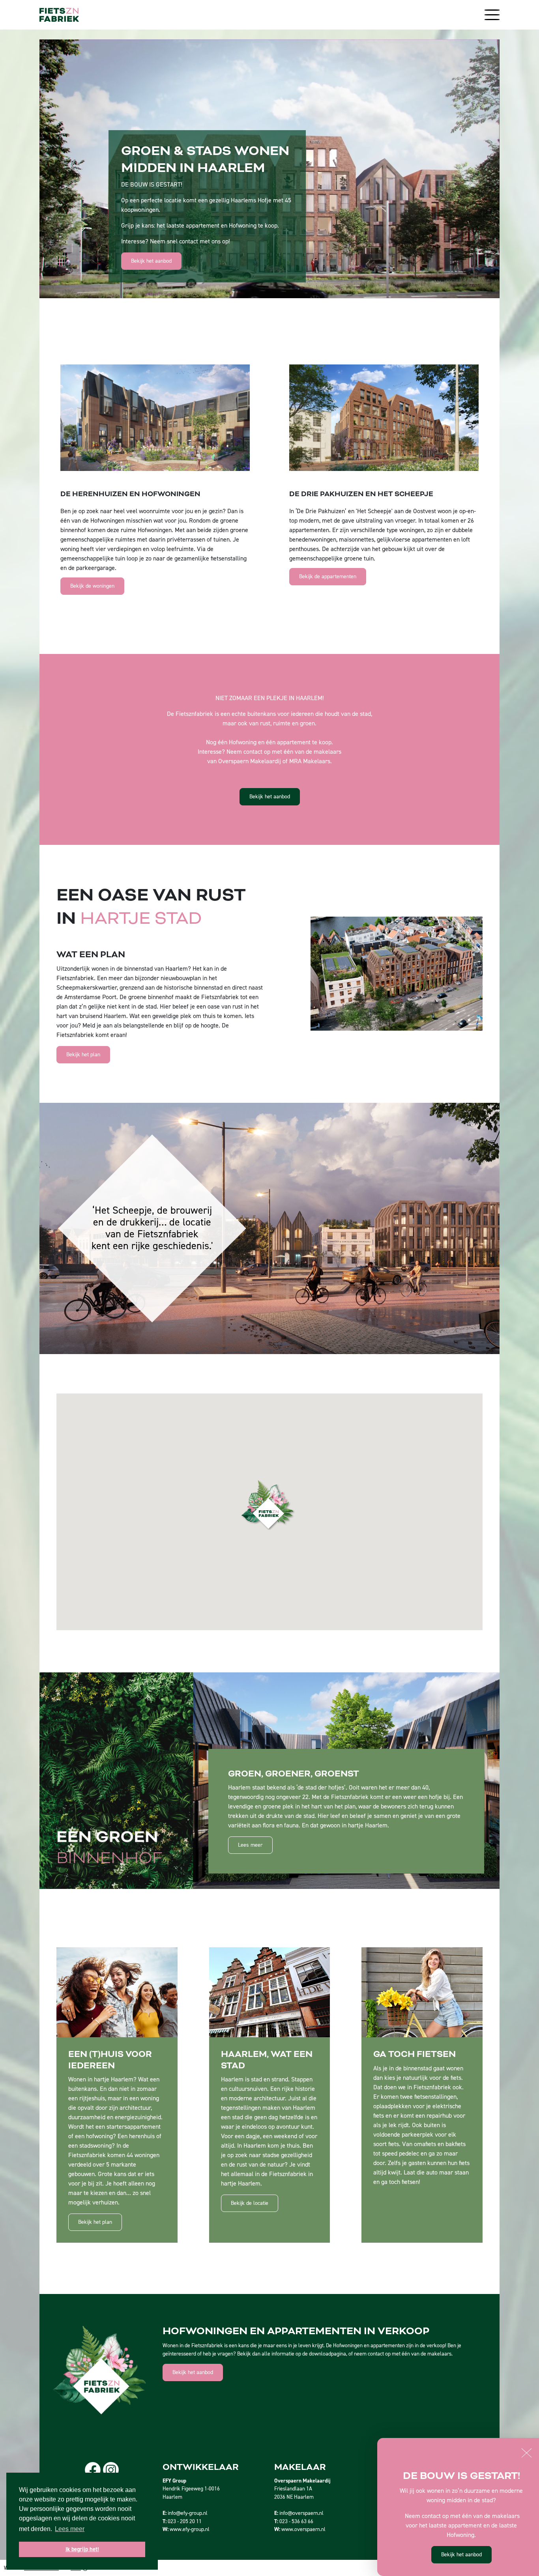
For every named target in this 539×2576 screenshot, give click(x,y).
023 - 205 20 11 (185, 2521)
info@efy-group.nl (188, 2513)
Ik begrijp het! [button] (82, 2549)
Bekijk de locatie (250, 2203)
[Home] (59, 15)
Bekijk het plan (83, 1054)
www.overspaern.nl (303, 2529)
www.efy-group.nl (190, 2529)
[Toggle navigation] (490, 15)
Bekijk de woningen (92, 586)
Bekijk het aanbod (151, 261)
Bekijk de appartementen (328, 576)
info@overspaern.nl (301, 2513)
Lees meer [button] (70, 2529)
